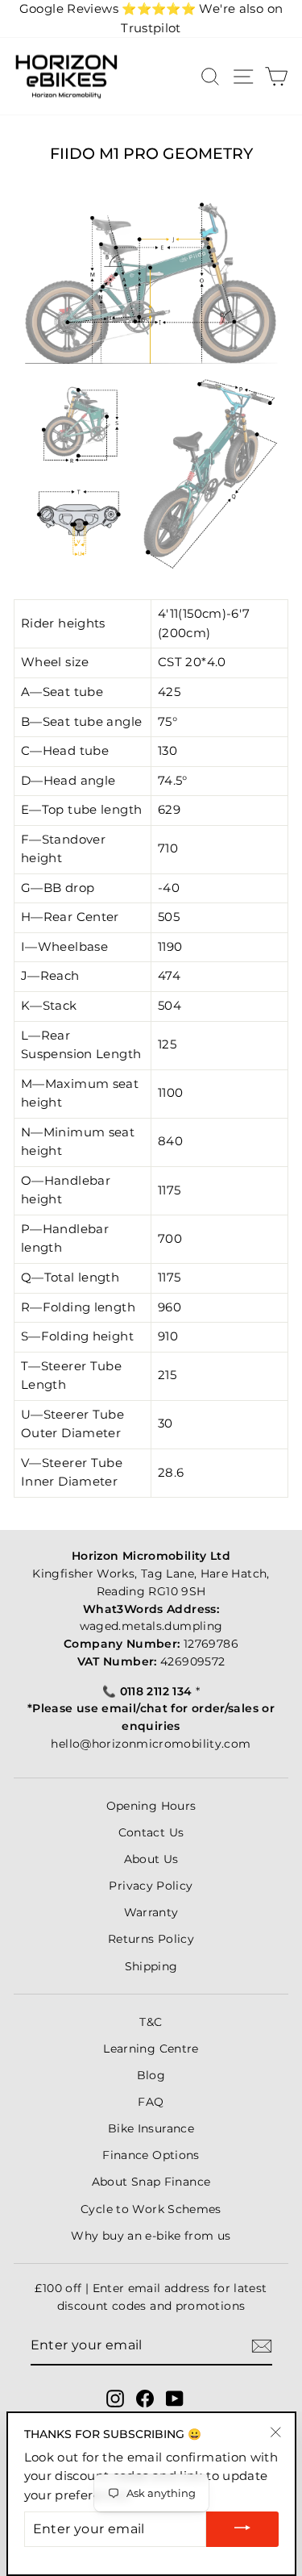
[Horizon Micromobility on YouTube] (175, 2399)
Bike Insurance (151, 2128)
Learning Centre (151, 2049)
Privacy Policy (151, 1886)
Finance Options (151, 2155)
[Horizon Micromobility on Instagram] (115, 2399)
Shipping (151, 1966)
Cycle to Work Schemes (151, 2209)
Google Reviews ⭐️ (108, 9)
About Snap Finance (151, 2182)
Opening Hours (151, 1806)
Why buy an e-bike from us (151, 2236)
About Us (151, 1859)
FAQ (151, 2102)
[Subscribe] (262, 2346)
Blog (151, 2075)
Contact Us (151, 1832)
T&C (151, 2022)
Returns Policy (151, 1939)
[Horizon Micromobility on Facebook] (145, 2399)
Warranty (151, 1912)
